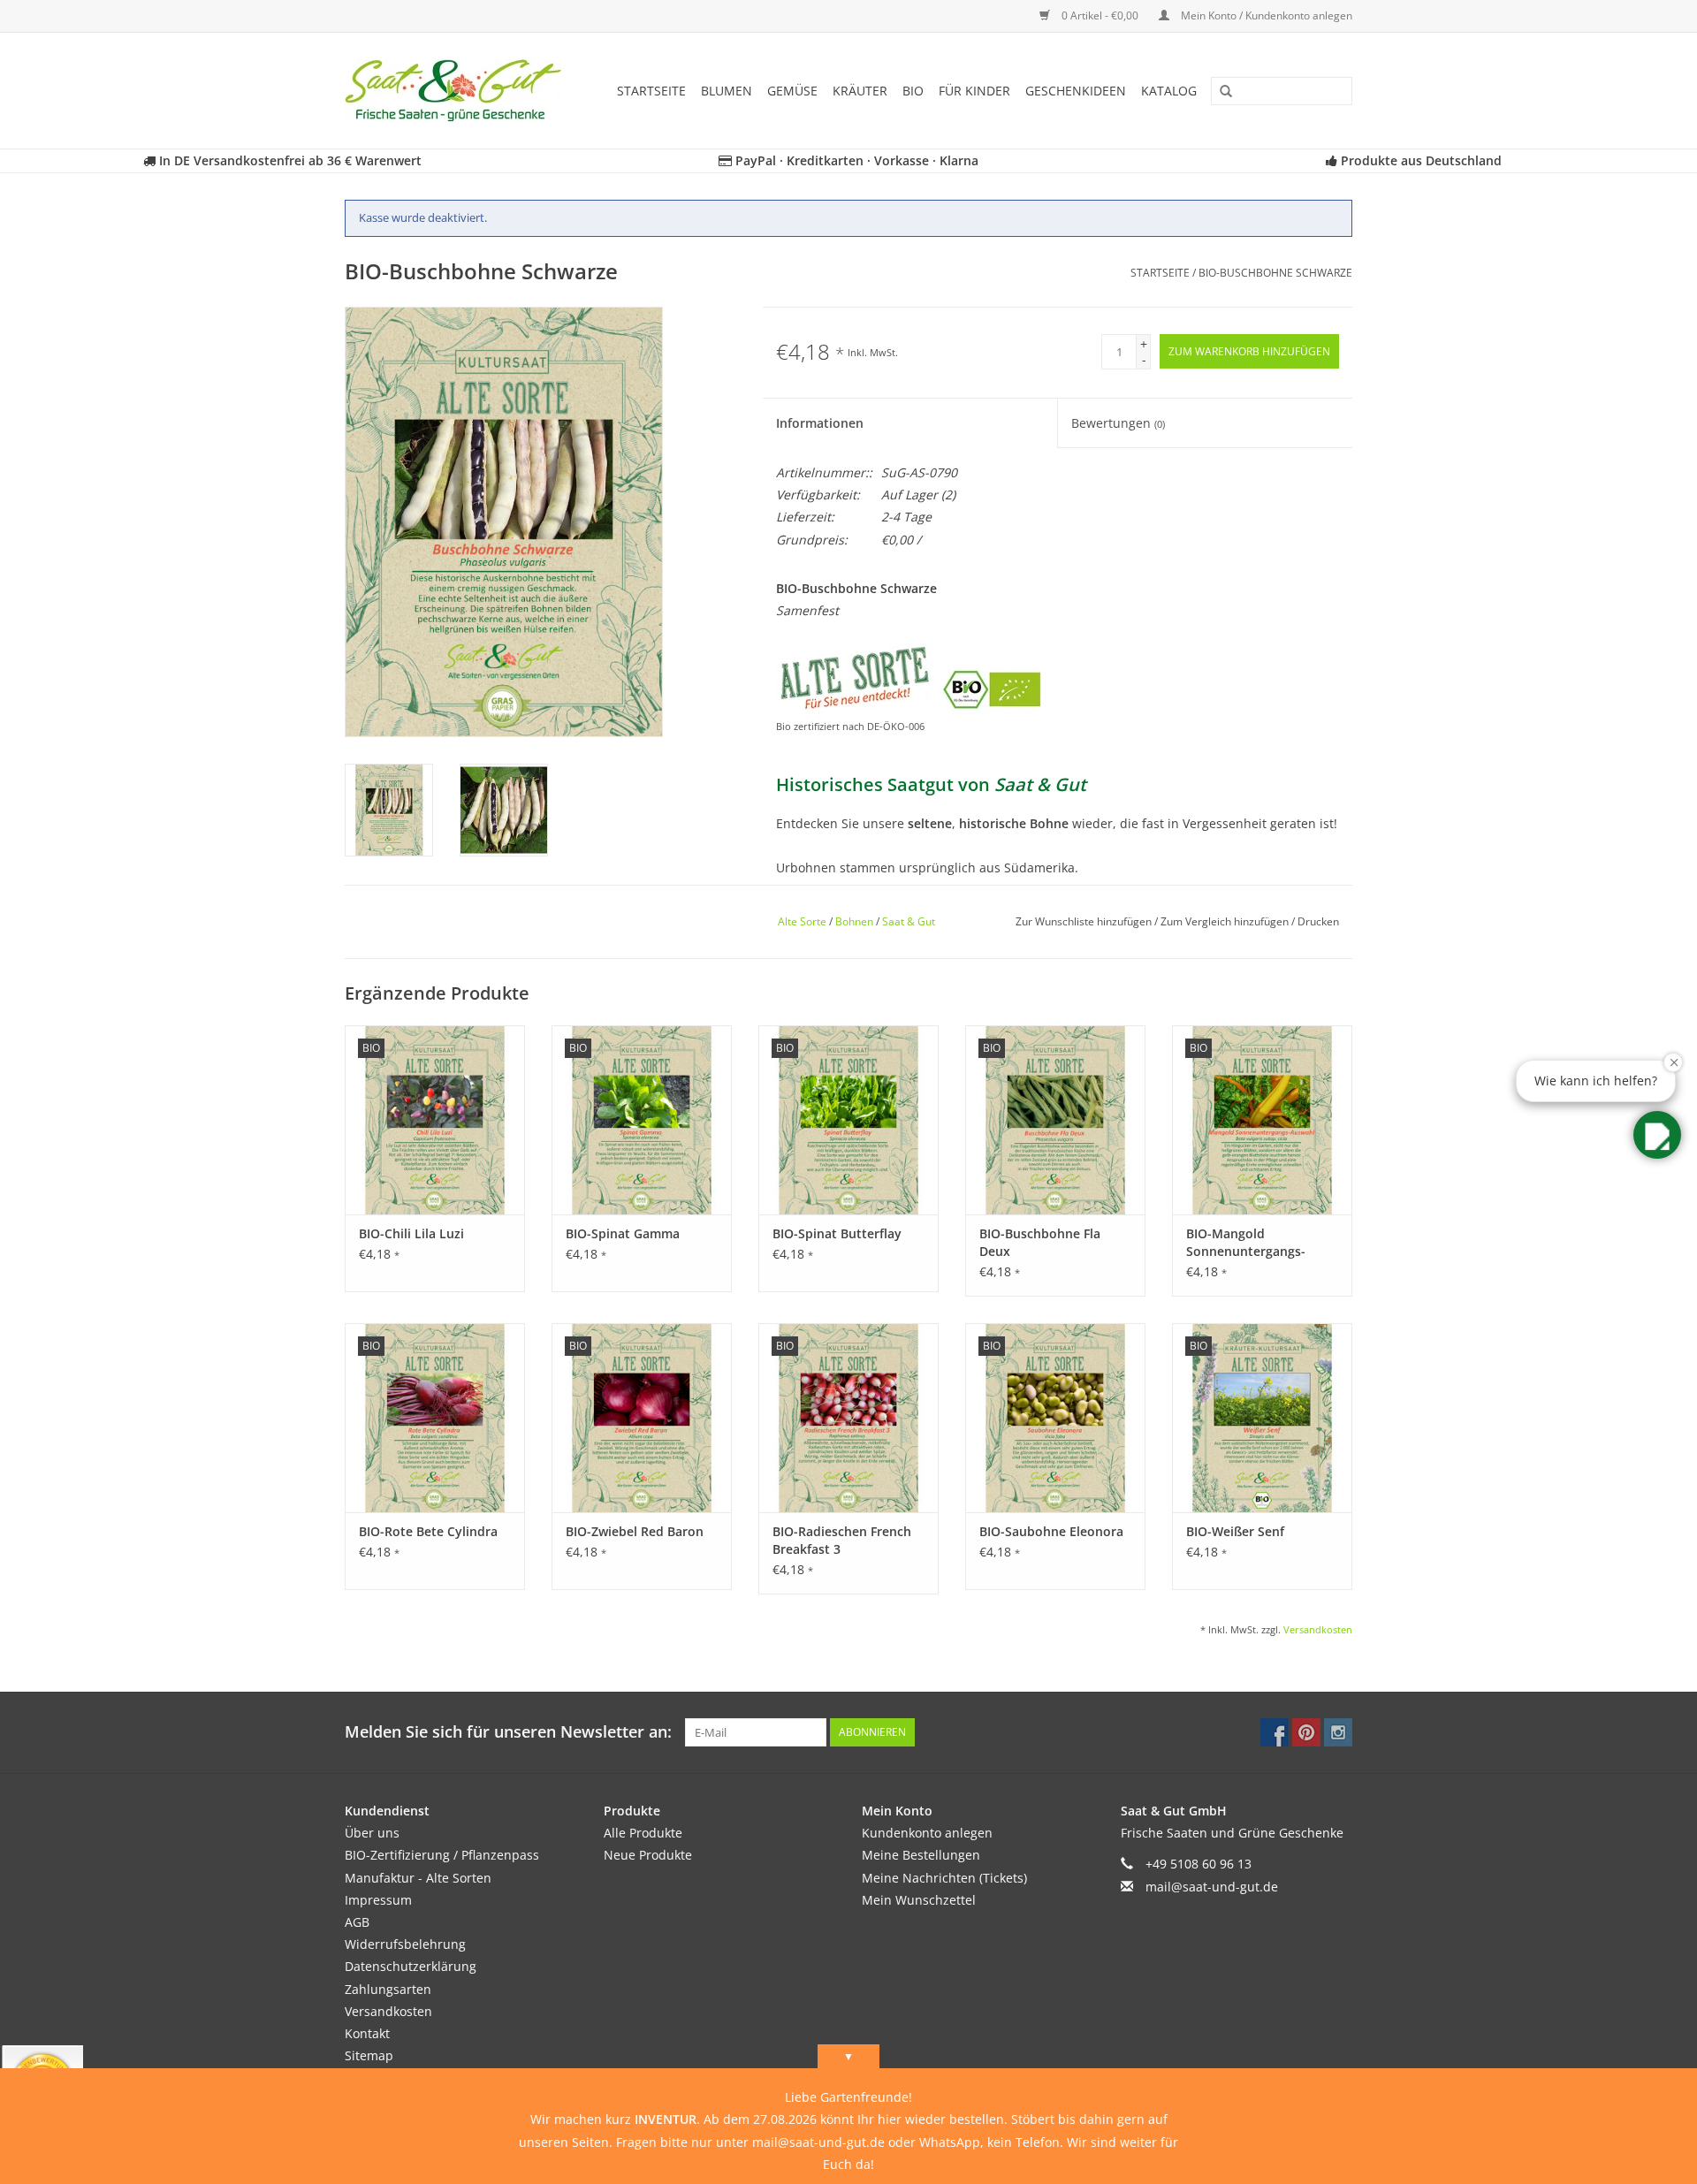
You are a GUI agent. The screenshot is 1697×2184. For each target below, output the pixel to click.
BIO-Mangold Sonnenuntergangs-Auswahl (1246, 1243)
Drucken (1318, 921)
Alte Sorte (802, 921)
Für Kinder (974, 91)
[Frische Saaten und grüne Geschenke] (459, 91)
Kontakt (367, 2033)
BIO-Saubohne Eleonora (1051, 1531)
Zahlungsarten (388, 1989)
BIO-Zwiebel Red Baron (635, 1531)
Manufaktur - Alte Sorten (418, 1878)
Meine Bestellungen (921, 1855)
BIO (913, 91)
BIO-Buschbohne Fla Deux (1040, 1242)
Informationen (820, 423)
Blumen (727, 91)
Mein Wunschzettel (919, 1900)
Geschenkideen (1076, 91)
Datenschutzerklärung (411, 1966)
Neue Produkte (648, 1855)
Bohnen (854, 921)
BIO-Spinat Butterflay (837, 1233)
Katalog (1169, 91)
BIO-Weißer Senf (1235, 1531)
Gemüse (792, 91)
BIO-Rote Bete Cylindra (428, 1531)
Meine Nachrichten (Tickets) (944, 1878)
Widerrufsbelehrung (405, 1944)
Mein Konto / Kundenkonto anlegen (1265, 15)
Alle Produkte (643, 1833)
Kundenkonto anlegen (927, 1833)
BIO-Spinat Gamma (623, 1233)
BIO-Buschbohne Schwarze (1275, 273)
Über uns (372, 1833)
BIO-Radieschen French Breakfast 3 (842, 1540)
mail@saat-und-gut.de (1212, 1887)
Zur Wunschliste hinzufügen (1085, 921)
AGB (357, 1922)
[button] (1657, 1135)
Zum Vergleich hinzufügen (1226, 921)
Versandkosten (1318, 1629)
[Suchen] (1220, 92)
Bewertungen (1118, 423)
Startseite (651, 91)
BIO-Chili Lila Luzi (411, 1233)
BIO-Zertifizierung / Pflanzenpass (442, 1855)
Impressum (378, 1900)
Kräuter (860, 91)
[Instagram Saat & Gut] (1338, 1732)
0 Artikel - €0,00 (1100, 15)
